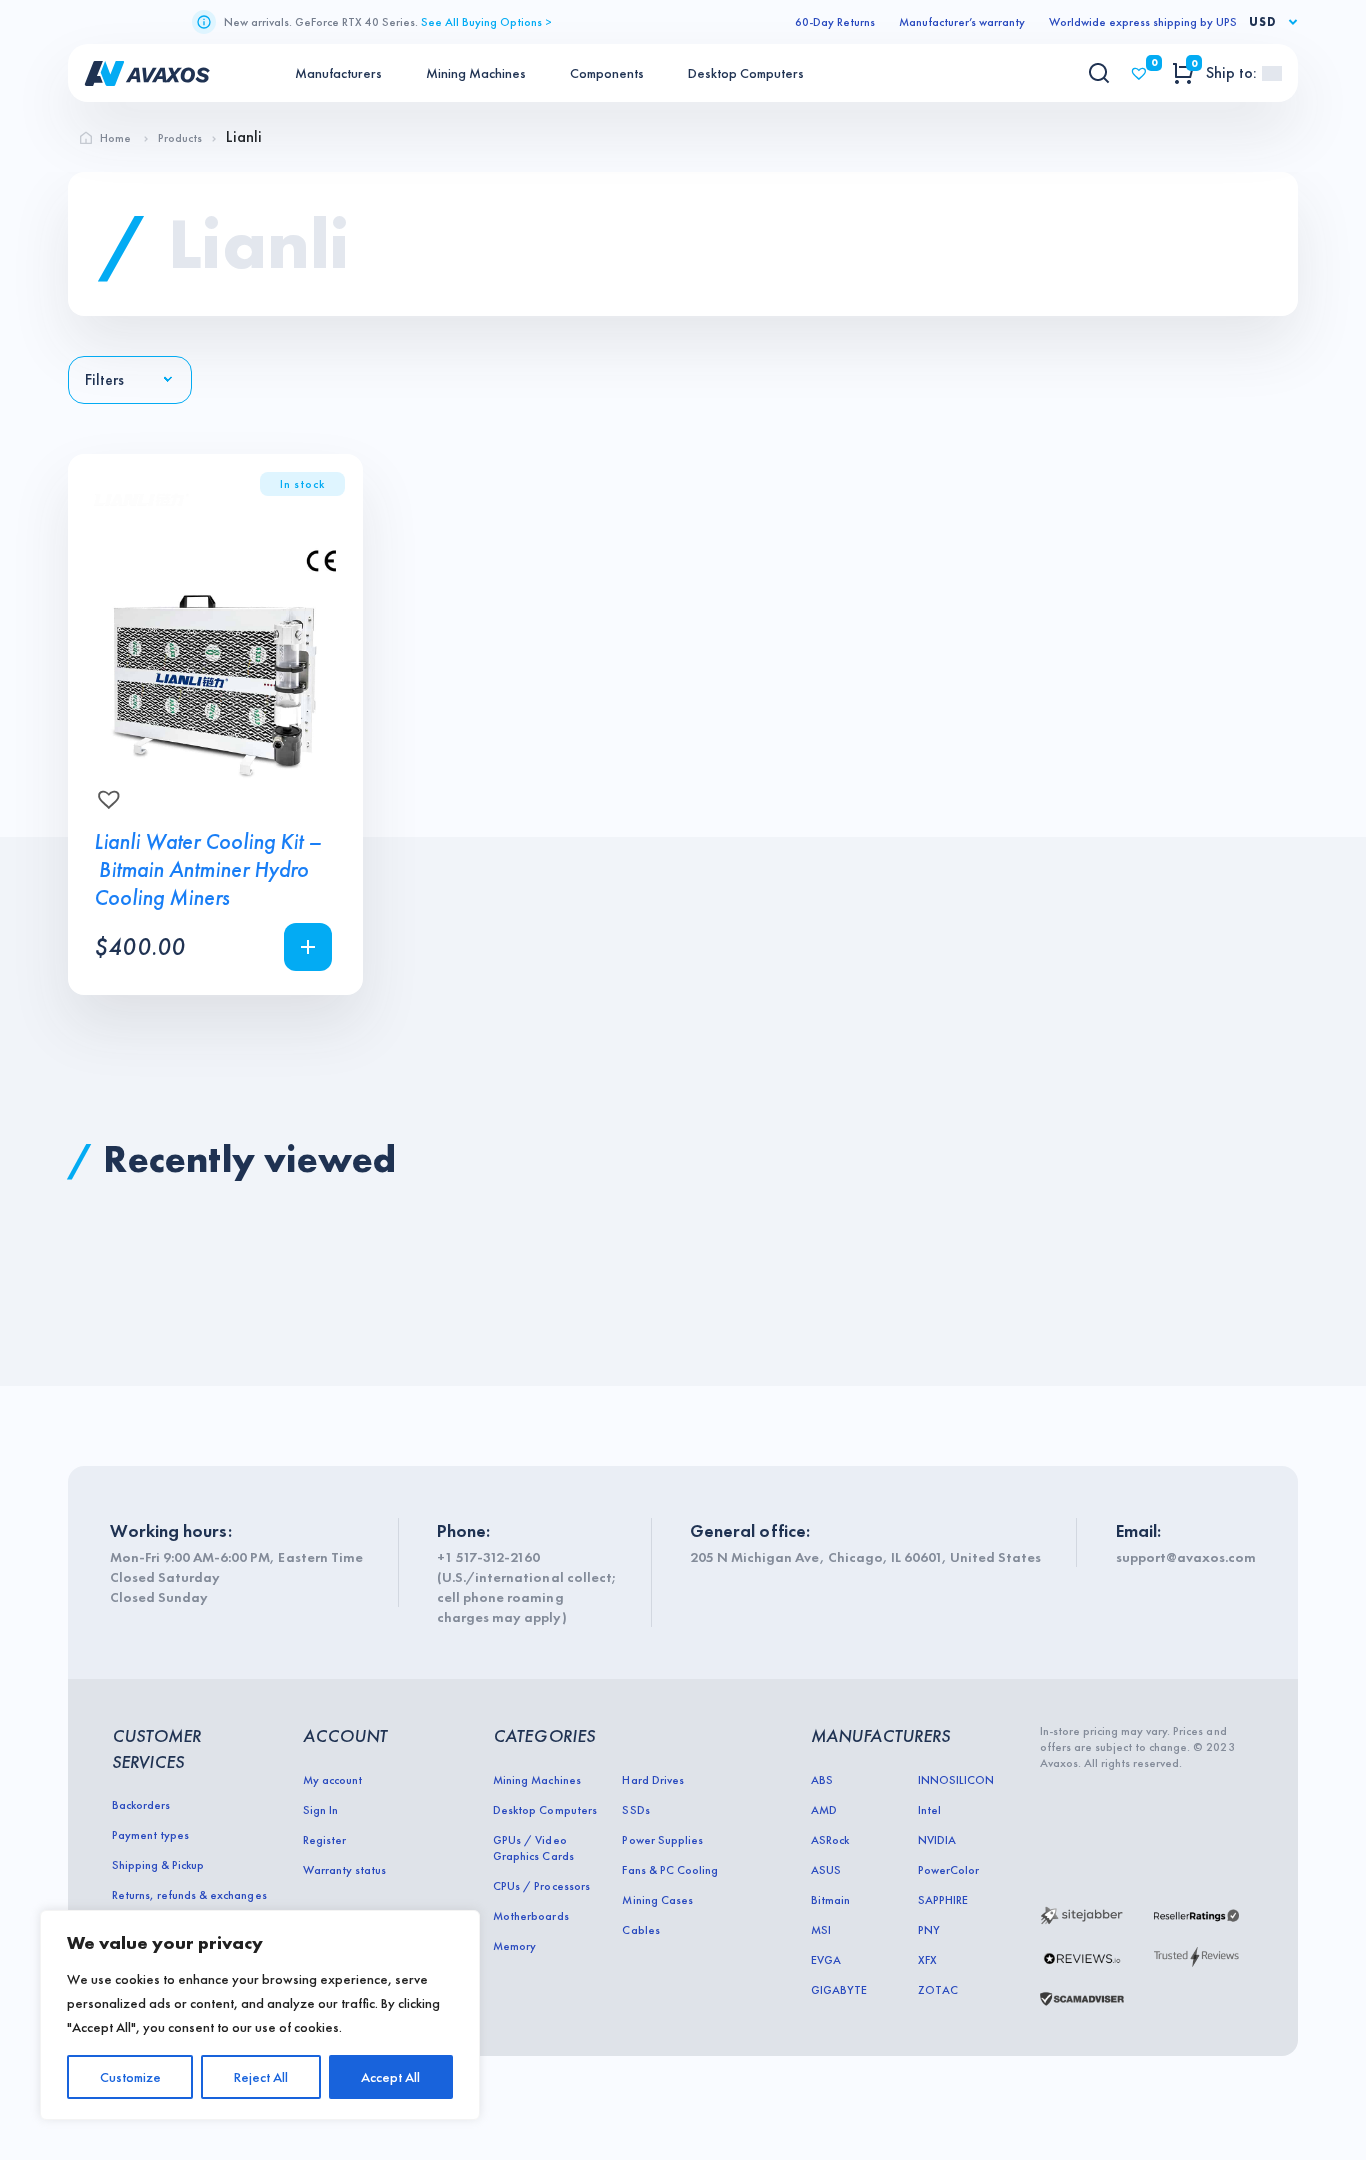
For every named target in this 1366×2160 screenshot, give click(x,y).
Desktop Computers (746, 73)
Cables (640, 1930)
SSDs (635, 1810)
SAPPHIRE (943, 1900)
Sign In (320, 1810)
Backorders (141, 1805)
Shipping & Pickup (158, 1865)
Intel (929, 1810)
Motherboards (530, 1916)
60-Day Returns (835, 22)
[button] (103, 793)
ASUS (826, 1870)
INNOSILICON (956, 1780)
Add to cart (308, 947)
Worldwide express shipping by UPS (1143, 22)
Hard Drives (652, 1780)
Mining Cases (657, 1900)
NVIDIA (937, 1840)
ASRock (830, 1840)
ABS (822, 1780)
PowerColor (948, 1870)
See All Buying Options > (486, 22)
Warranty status (344, 1870)
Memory (514, 1946)
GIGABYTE (839, 1990)
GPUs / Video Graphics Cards (533, 1848)
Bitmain (830, 1900)
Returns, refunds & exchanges (189, 1895)
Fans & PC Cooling (669, 1870)
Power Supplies (662, 1840)
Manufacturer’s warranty (962, 22)
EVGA (826, 1960)
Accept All (390, 2077)
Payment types (150, 1835)
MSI (821, 1930)
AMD (824, 1810)
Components (607, 73)
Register (324, 1840)
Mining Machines (476, 73)
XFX (927, 1960)
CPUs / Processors (541, 1886)
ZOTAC (938, 1990)
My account (332, 1780)
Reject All (261, 2077)
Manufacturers (338, 73)
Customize (130, 2077)
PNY (929, 1930)
